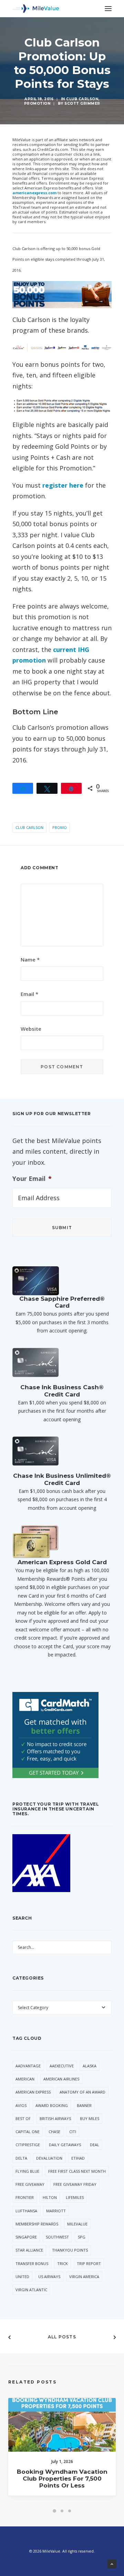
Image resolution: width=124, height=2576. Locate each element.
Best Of (23, 2118)
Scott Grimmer (82, 103)
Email (29, 994)
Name (30, 959)
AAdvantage (28, 2066)
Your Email (32, 1179)
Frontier (25, 2197)
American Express (33, 2092)
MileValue (77, 2224)
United (22, 2277)
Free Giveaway (30, 2184)
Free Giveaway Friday (75, 2184)
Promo (60, 827)
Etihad (78, 2158)
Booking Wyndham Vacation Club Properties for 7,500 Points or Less (62, 2479)
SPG (82, 2237)
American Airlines (61, 2079)
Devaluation (49, 2158)
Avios (21, 2105)
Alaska (90, 2066)
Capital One (28, 2132)
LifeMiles (75, 2197)
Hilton (50, 2197)
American (25, 2079)
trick (63, 2263)
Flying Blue (27, 2171)
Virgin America (84, 2277)
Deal (95, 2145)
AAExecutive (62, 2066)
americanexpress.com (34, 193)
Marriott (56, 2211)
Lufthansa (26, 2211)
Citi (73, 2132)
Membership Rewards (37, 2224)
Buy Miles (90, 2118)
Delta (21, 2158)
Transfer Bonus (32, 2263)
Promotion (37, 103)
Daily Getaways (65, 2145)
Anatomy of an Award (82, 2092)
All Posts (62, 2337)
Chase (54, 2132)
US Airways (49, 2277)
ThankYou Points (70, 2250)
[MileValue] (36, 9)
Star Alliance (29, 2250)
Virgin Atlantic (31, 2290)
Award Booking (52, 2105)
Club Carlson (82, 99)
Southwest (57, 2237)
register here (63, 485)
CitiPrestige (28, 2145)
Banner (84, 2105)
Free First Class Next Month (77, 2171)
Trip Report (89, 2263)
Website (31, 1029)
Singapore (26, 2237)
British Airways (55, 2118)
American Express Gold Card (62, 1562)
